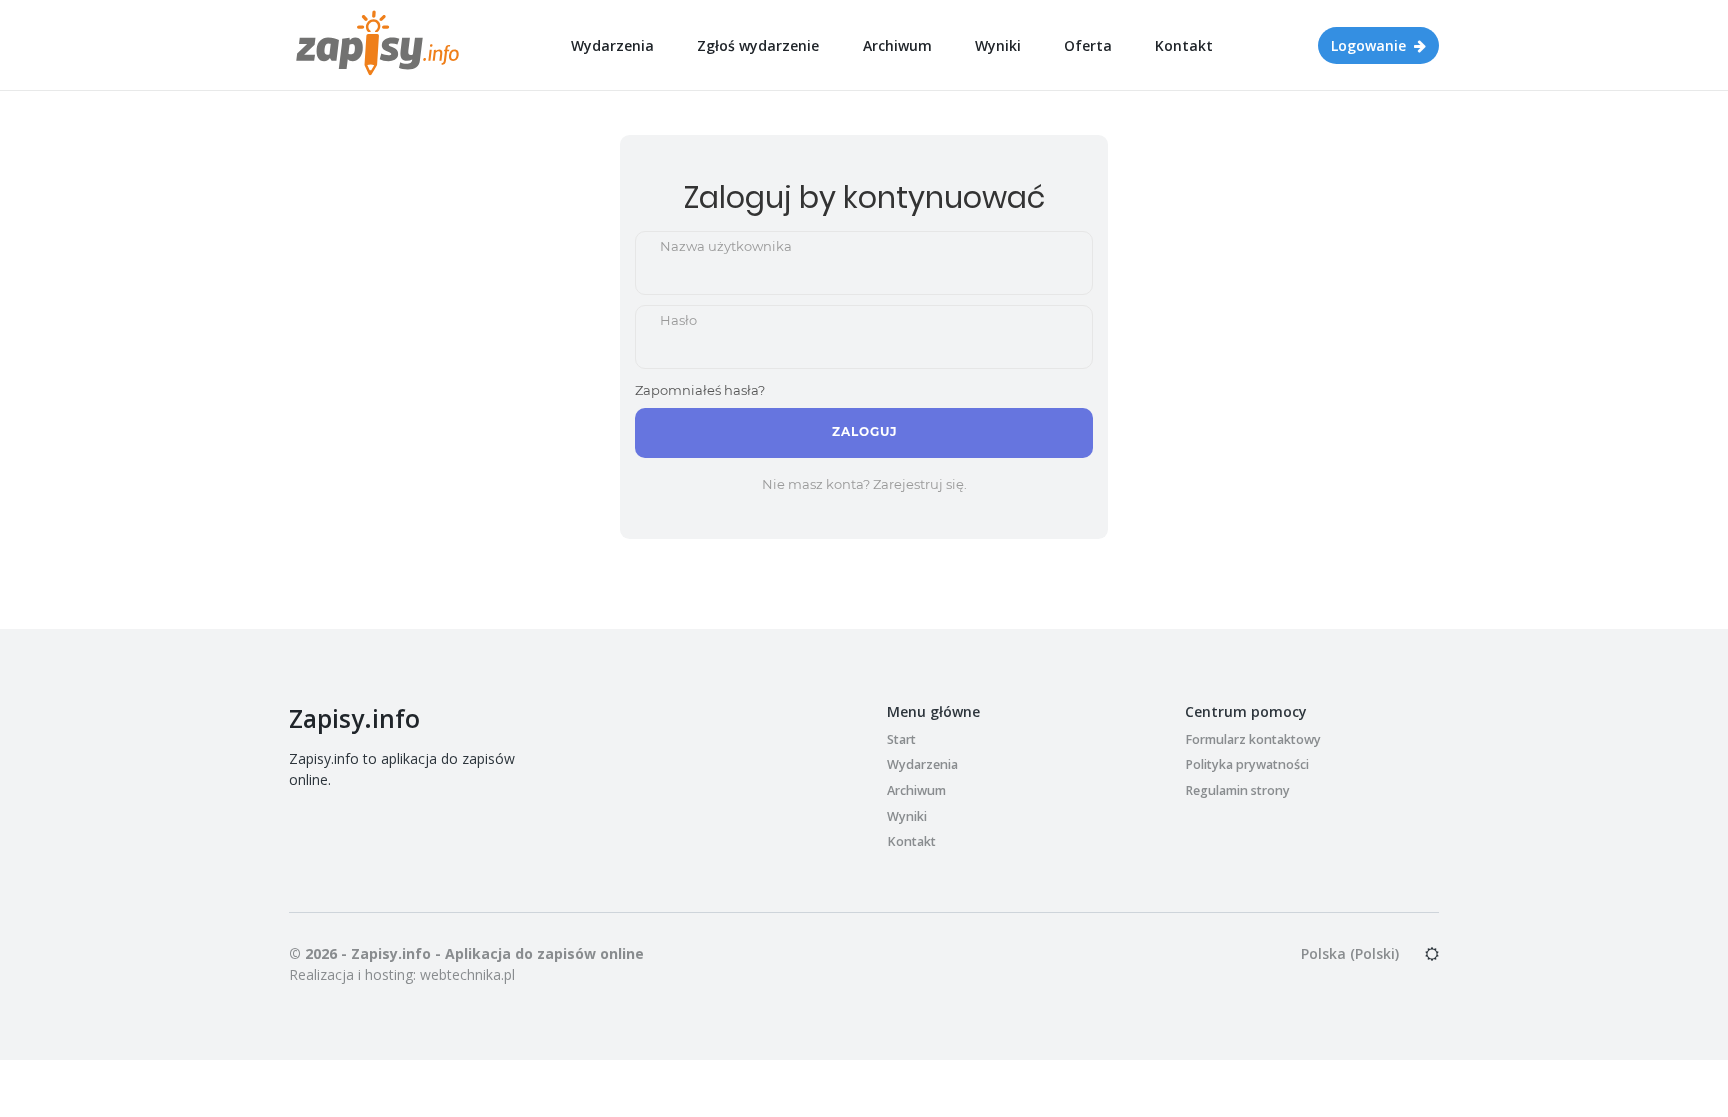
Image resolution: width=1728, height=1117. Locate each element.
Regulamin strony (1237, 790)
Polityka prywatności (1247, 764)
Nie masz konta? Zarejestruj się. (864, 484)
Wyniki (998, 45)
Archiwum (897, 45)
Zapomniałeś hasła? (700, 390)
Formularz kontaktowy (1253, 739)
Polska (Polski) (1350, 953)
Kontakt (1184, 45)
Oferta (1088, 45)
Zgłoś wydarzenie (758, 45)
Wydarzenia (612, 45)
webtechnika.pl (467, 974)
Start (901, 739)
